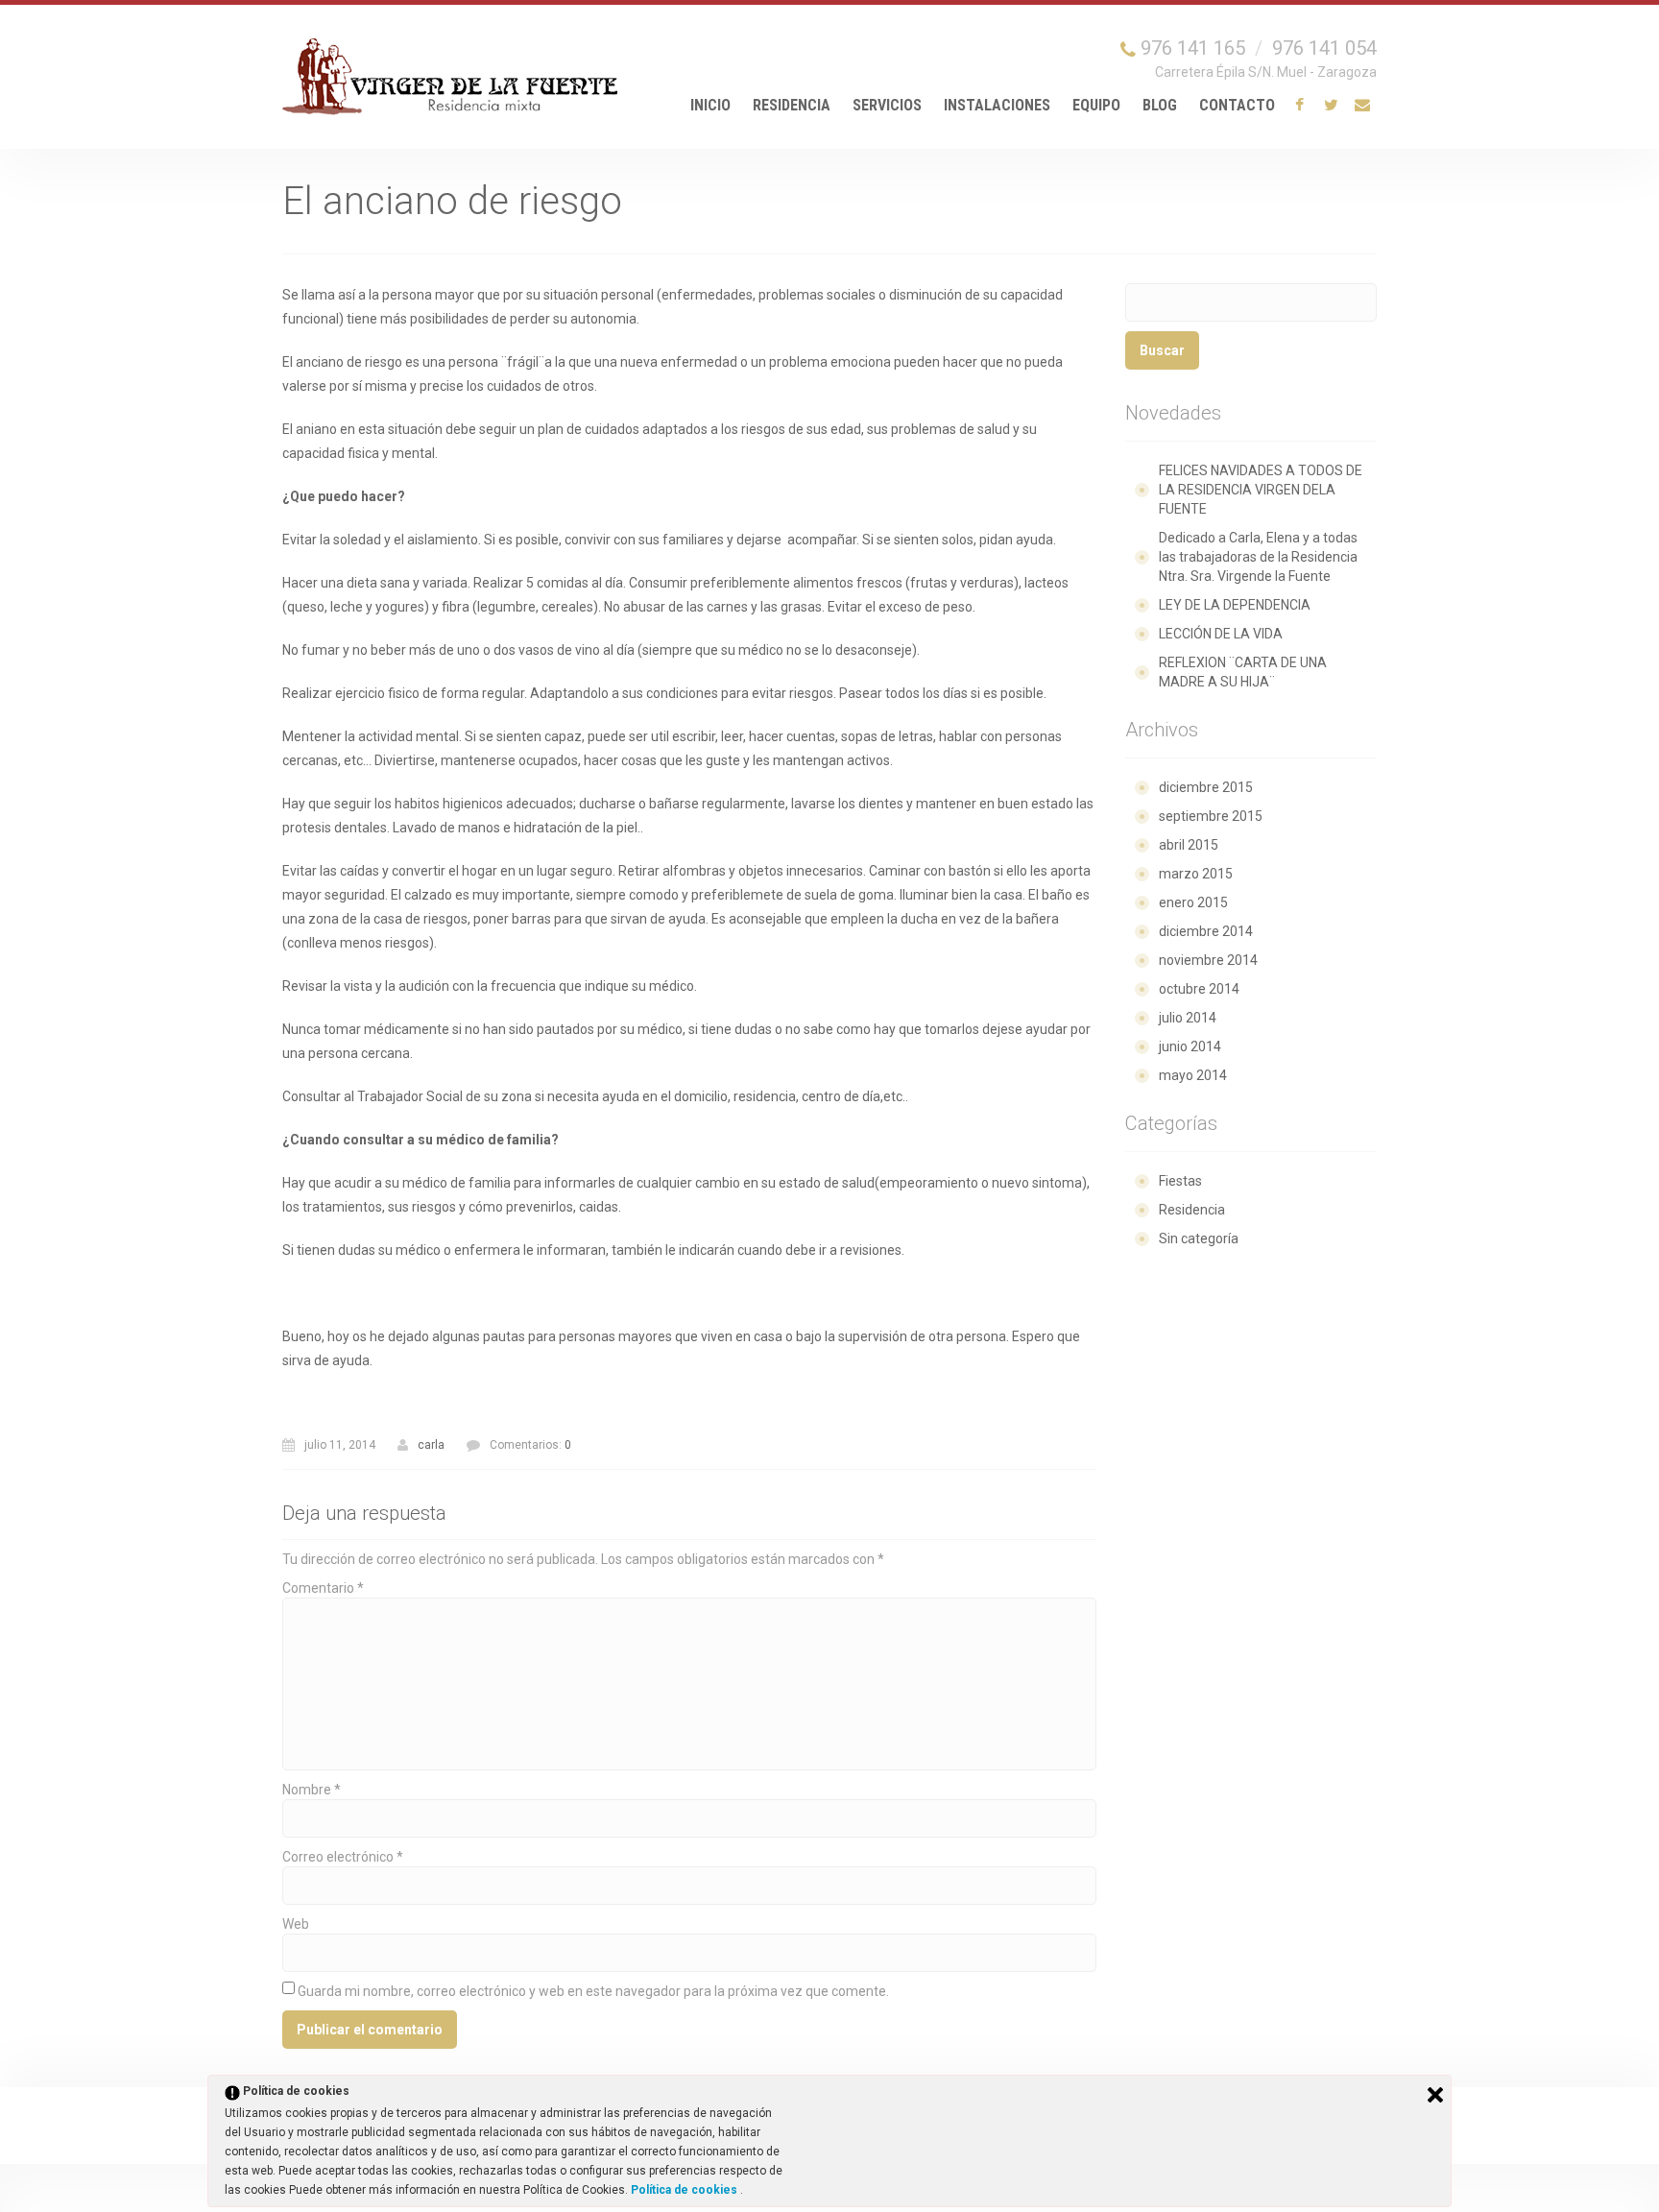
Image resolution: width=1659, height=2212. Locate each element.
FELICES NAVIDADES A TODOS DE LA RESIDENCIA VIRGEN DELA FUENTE (1261, 490)
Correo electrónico (343, 1857)
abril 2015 (1189, 845)
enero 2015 (1193, 902)
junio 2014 (1190, 1046)
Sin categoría (1199, 1238)
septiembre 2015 (1211, 816)
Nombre (312, 1790)
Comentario (323, 1588)
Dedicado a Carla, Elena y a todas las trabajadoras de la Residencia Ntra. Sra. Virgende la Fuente (1258, 557)
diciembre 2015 (1206, 787)
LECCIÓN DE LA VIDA (1221, 634)
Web (296, 1924)
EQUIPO (1096, 105)
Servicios (887, 105)
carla (431, 1445)
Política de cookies (685, 2190)
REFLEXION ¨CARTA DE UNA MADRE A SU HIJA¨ (1243, 672)
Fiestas (1180, 1181)
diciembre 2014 (1206, 931)
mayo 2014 (1193, 1075)
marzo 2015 (1196, 874)
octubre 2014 (1199, 989)
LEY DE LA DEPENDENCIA (1235, 605)
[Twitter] (1331, 106)
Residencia (792, 105)
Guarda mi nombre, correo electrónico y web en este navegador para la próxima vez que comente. (593, 1991)
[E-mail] (1362, 106)
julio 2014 (1188, 1018)
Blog (1160, 105)
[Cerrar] (1435, 2095)
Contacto (1237, 105)
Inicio (710, 105)
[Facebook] (1299, 106)
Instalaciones (997, 105)
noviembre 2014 (1208, 960)
